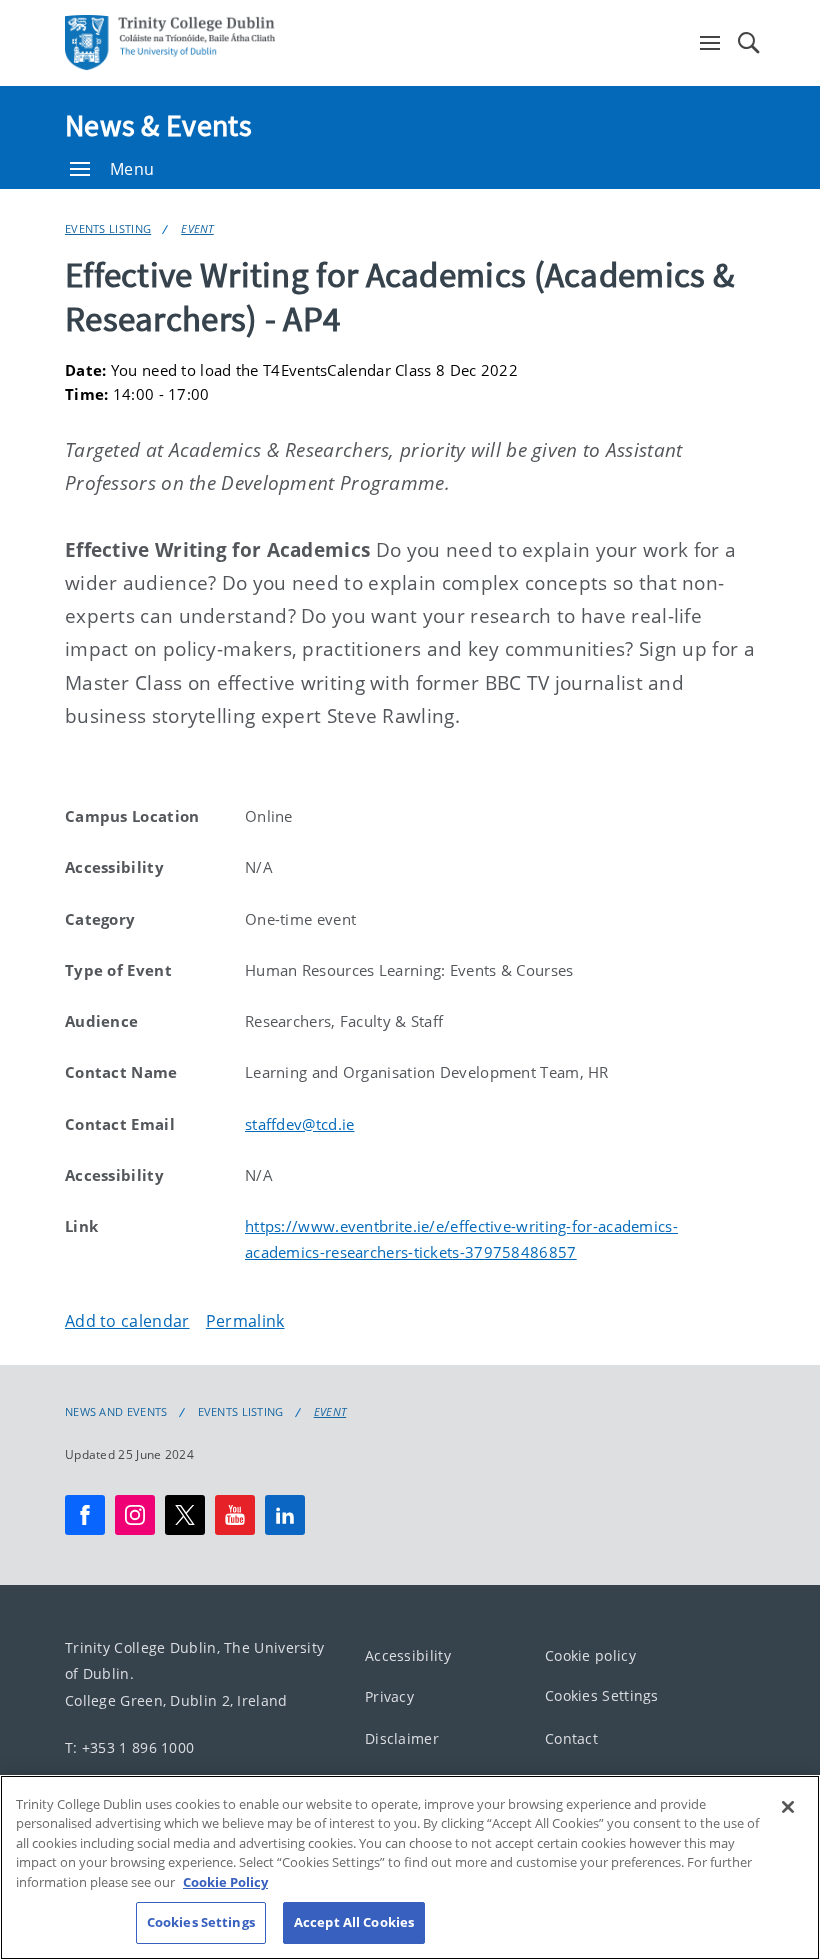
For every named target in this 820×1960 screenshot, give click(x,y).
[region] (410, 1867)
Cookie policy (590, 1654)
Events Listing (108, 228)
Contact (571, 1737)
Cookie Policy (225, 1882)
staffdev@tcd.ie (300, 1124)
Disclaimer (402, 1737)
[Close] (788, 1807)
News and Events (116, 1412)
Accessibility (408, 1654)
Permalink (245, 1321)
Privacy (389, 1696)
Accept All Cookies (354, 1922)
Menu (132, 169)
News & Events (158, 125)
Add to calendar (127, 1321)
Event (197, 228)
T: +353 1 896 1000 (129, 1746)
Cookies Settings (602, 1695)
